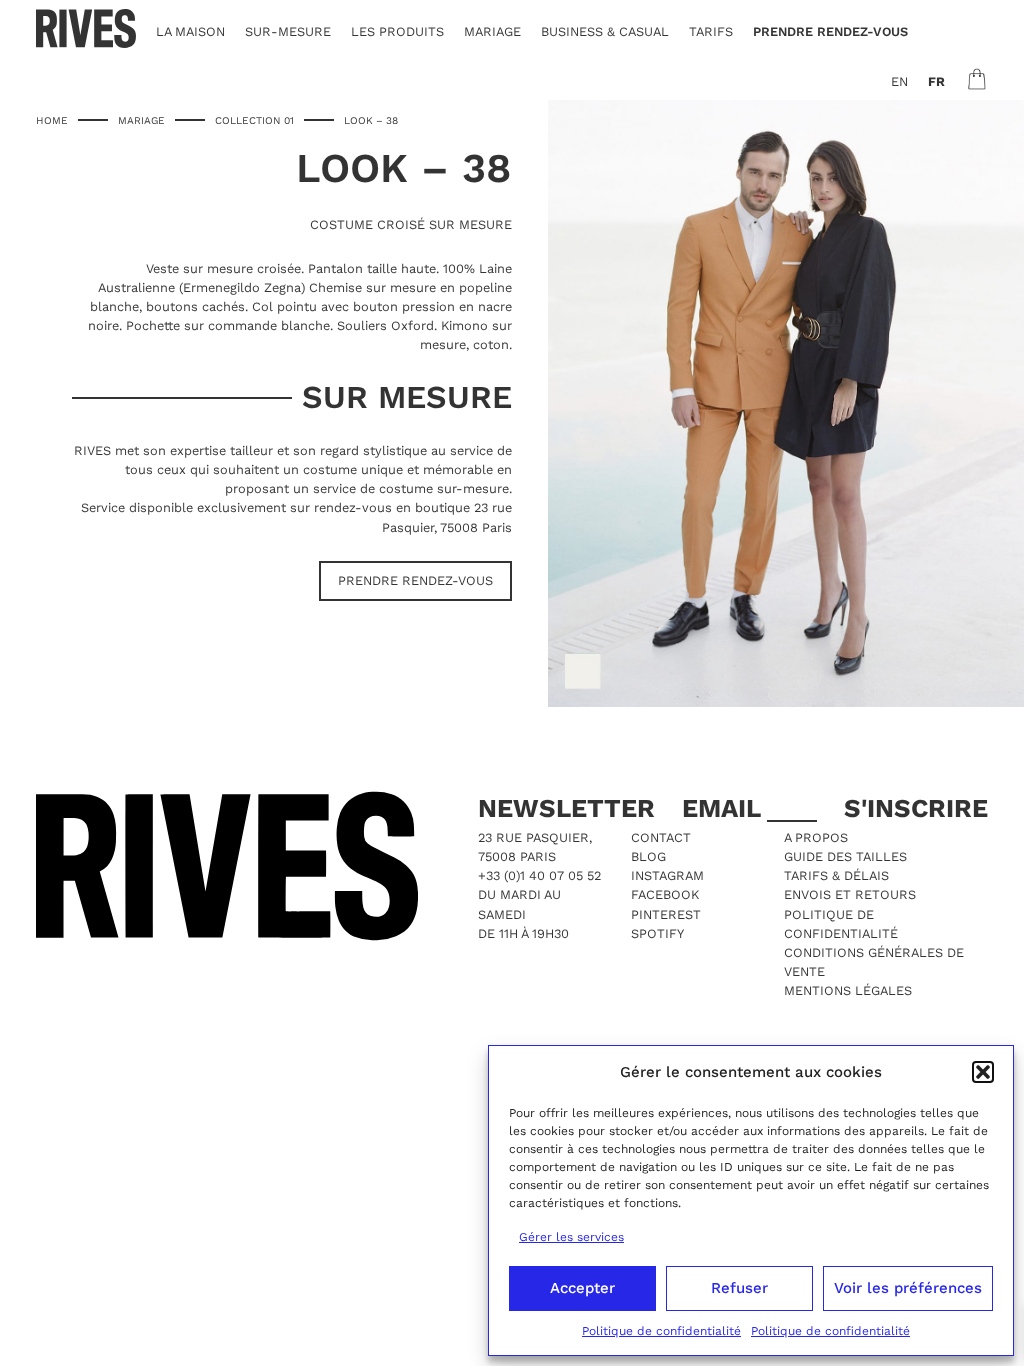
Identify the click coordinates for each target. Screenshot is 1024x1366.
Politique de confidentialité (661, 1331)
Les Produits (397, 31)
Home (52, 120)
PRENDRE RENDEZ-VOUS (830, 31)
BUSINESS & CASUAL (605, 31)
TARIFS (711, 31)
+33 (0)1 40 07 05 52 (539, 875)
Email (724, 808)
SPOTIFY (657, 933)
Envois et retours (850, 894)
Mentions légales (848, 990)
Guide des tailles (845, 856)
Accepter (582, 1288)
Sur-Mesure (288, 31)
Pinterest (666, 914)
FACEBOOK (665, 894)
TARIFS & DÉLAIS (836, 875)
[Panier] (977, 79)
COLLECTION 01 (254, 120)
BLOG (648, 856)
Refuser (739, 1288)
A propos (816, 837)
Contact (661, 837)
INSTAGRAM (667, 875)
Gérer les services (571, 1237)
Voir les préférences (908, 1288)
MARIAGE (492, 31)
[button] (983, 1072)
